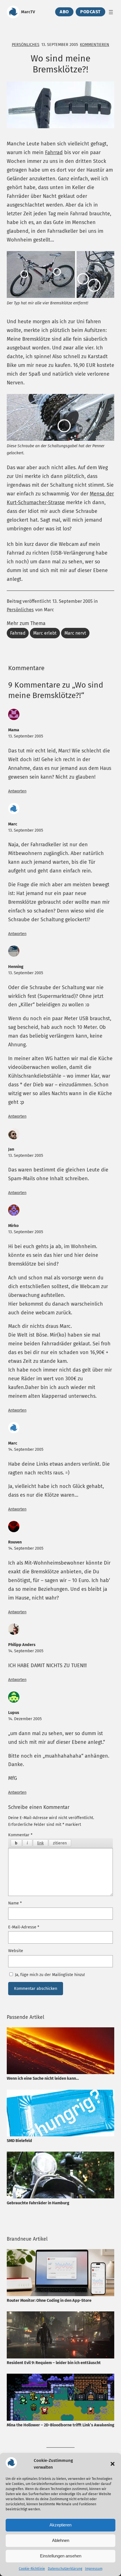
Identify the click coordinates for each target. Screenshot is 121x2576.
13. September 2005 (26, 736)
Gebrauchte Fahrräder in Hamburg (38, 2203)
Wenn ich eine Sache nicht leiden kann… (43, 2078)
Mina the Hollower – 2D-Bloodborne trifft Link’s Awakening (60, 2425)
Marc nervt (75, 633)
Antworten (17, 791)
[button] (113, 2464)
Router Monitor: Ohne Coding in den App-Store (49, 2300)
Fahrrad (54, 152)
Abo (64, 12)
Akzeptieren (60, 2525)
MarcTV (28, 12)
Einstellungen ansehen (61, 2556)
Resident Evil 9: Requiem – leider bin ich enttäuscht (54, 2363)
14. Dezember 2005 (25, 1719)
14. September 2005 (26, 1449)
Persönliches (26, 45)
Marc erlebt (45, 633)
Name (15, 1903)
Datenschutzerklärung (65, 2569)
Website (16, 1951)
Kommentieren (95, 45)
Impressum (94, 2569)
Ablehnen (61, 2540)
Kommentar (20, 1835)
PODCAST (90, 12)
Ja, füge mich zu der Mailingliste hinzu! (49, 1975)
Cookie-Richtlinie (32, 2569)
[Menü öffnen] (111, 12)
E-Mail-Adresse (24, 1927)
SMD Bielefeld (19, 2141)
